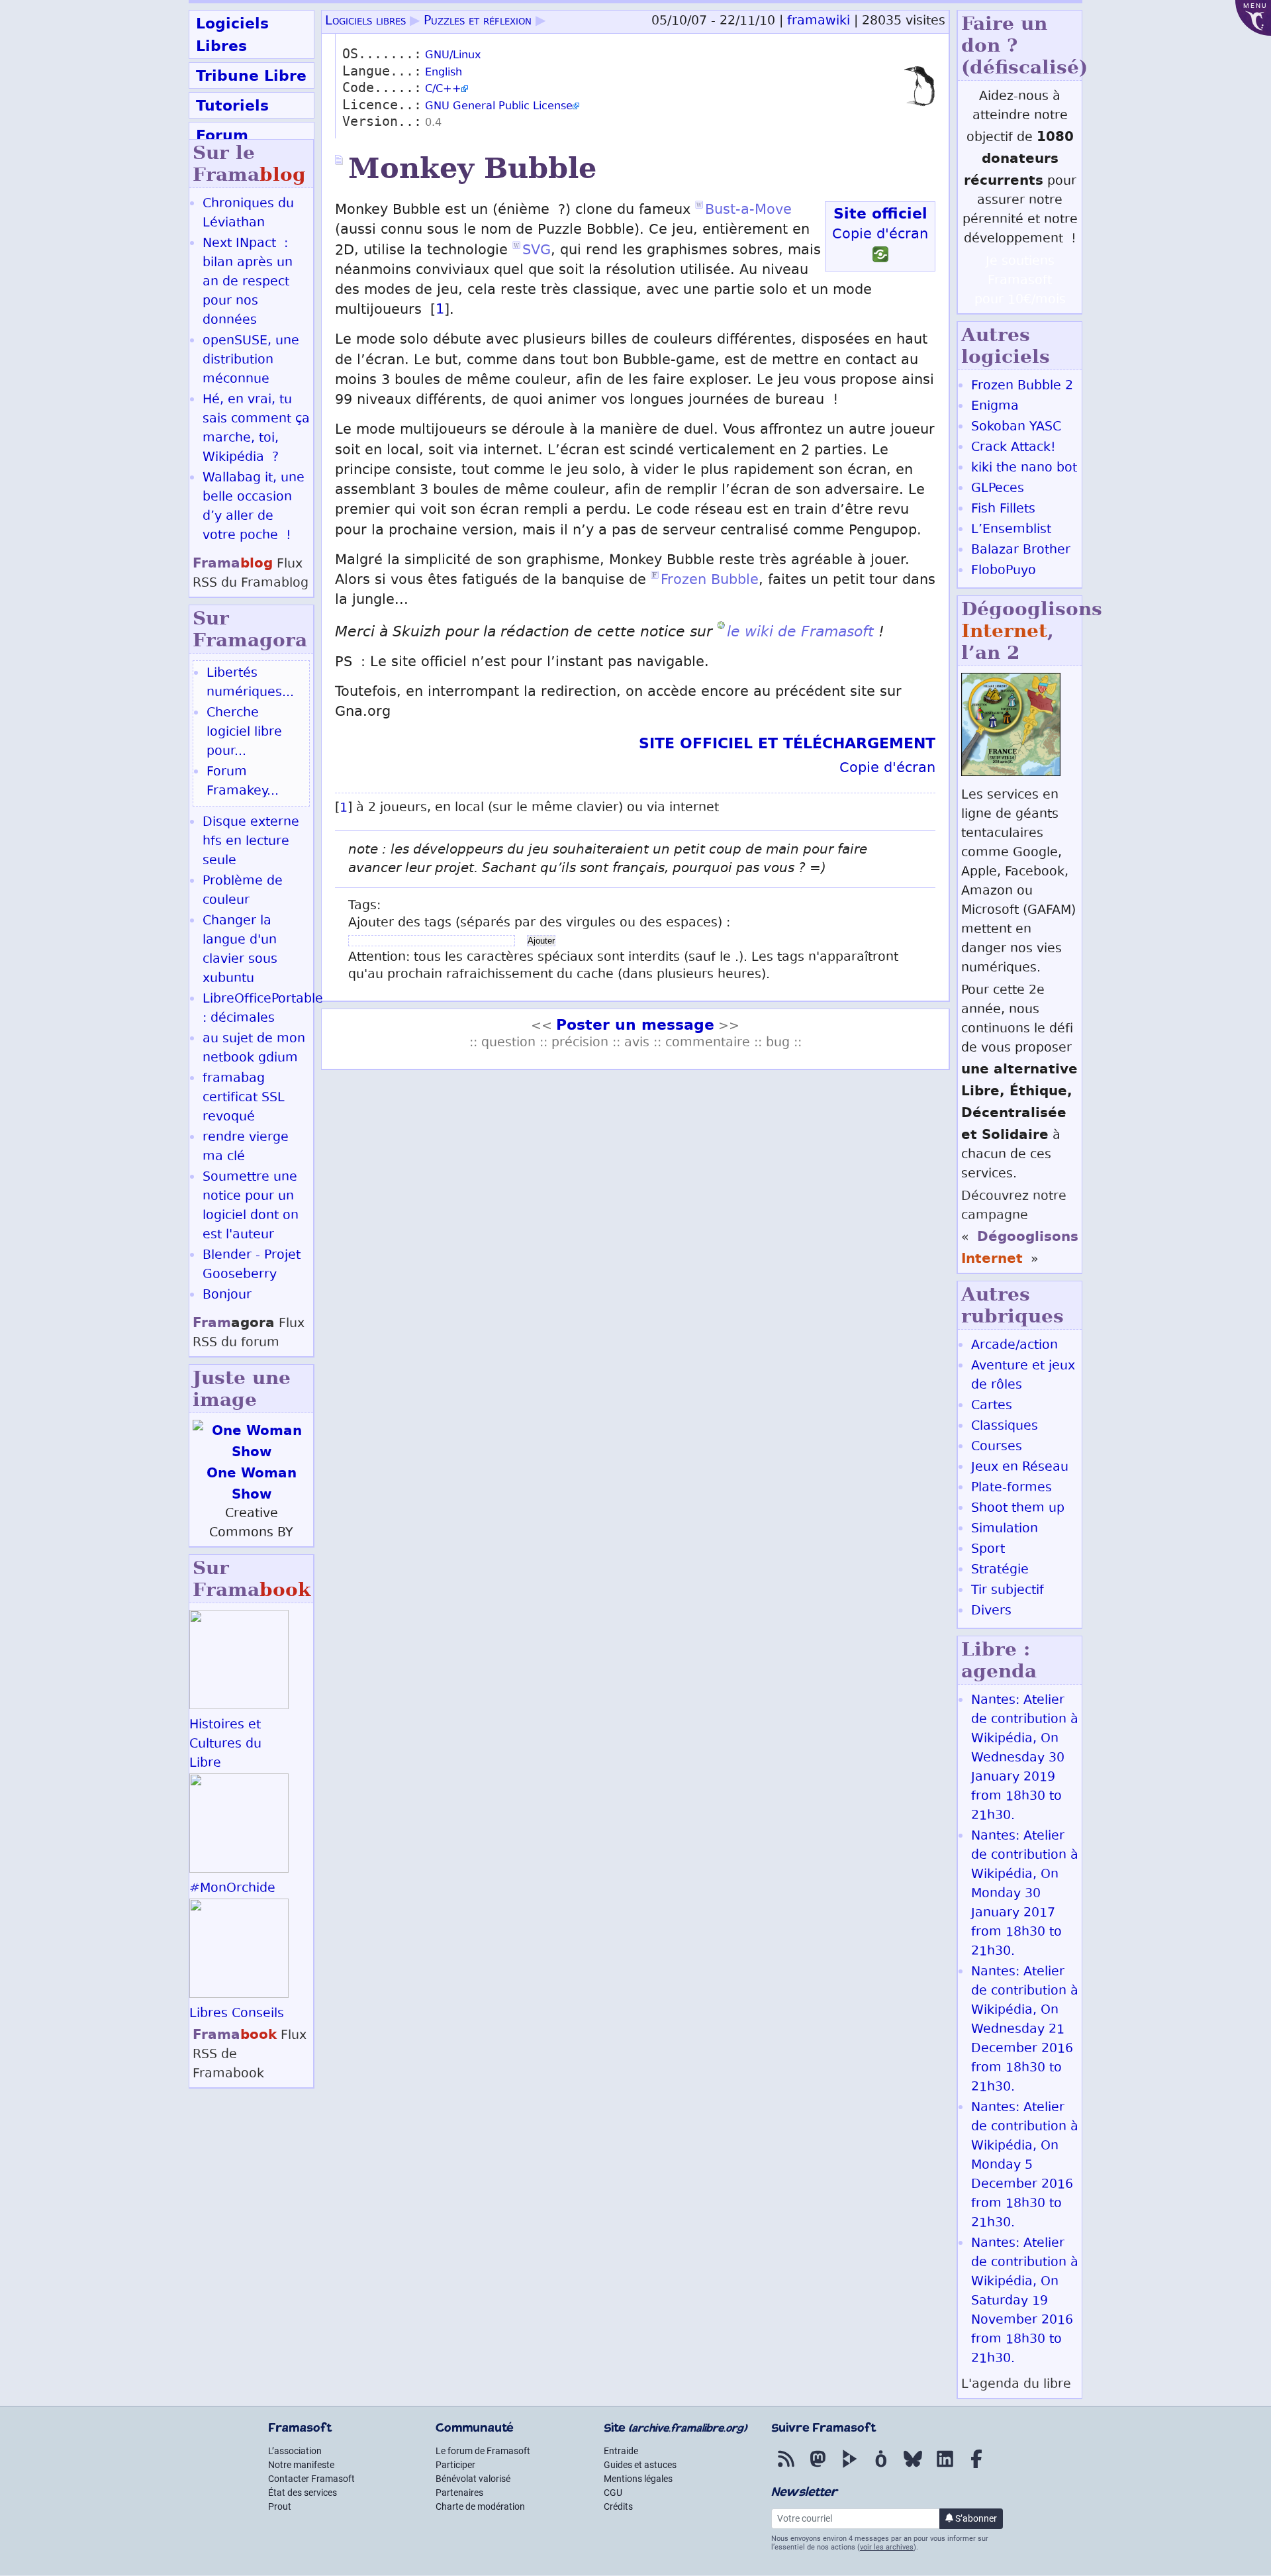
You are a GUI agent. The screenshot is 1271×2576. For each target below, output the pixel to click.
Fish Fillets (1003, 510)
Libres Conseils (237, 2014)
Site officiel (880, 213)
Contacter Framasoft (311, 2479)
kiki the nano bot (1024, 469)
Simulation (1005, 1529)
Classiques (1005, 1427)
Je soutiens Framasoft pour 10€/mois (1020, 281)
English (444, 73)
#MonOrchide (232, 1889)
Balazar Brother (1021, 551)
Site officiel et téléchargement (787, 743)
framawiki (819, 22)
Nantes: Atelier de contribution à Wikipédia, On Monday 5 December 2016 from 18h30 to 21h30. (1025, 2166)
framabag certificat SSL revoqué (244, 1098)
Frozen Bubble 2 (1022, 386)
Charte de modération (480, 2506)
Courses (997, 1447)
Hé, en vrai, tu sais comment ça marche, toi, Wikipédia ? (256, 429)
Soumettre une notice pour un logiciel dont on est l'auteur (251, 1207)
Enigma (995, 407)
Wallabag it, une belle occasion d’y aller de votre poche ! (254, 507)
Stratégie (1000, 1570)
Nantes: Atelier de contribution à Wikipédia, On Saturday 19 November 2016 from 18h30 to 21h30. (1025, 2302)
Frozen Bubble (710, 581)
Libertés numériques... (250, 683)
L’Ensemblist (1011, 530)
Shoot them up (1018, 1509)
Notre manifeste (301, 2465)
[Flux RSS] (786, 2468)
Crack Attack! (1013, 448)
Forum (222, 135)
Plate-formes (1012, 1488)
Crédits (618, 2506)
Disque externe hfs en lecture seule (251, 842)
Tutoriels (232, 105)
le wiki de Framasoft (800, 631)
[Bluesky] (913, 2468)
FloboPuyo (1004, 571)
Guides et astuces (640, 2465)
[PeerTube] (849, 2468)
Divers (991, 1611)
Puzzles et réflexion (478, 22)
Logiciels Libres (232, 34)
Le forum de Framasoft (483, 2451)
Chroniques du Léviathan (248, 214)
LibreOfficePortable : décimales (263, 1009)
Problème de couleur (243, 891)
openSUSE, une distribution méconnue (251, 361)
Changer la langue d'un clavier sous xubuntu (240, 950)
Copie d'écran (880, 235)
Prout (280, 2506)
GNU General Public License (499, 107)
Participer (455, 2465)
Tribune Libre (251, 75)
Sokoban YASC (1016, 427)
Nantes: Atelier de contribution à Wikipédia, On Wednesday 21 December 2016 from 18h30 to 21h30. (1025, 2030)
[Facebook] (976, 2468)
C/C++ (443, 90)
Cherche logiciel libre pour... (244, 733)
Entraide (621, 2451)
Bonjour (227, 1296)
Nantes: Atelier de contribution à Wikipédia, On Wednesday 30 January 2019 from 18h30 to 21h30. (1025, 1759)
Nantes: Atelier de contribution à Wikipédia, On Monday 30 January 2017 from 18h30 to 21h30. (1025, 1894)
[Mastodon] (818, 2468)
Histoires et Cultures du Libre (225, 1745)
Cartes (992, 1406)
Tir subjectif (1008, 1591)
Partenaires (459, 2493)
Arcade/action (1014, 1346)
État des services (303, 2493)
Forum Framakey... (243, 782)
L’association (295, 2451)
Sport (988, 1550)
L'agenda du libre (1016, 2385)
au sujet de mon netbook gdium (254, 1049)
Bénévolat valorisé (473, 2479)
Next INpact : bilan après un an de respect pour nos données (248, 282)
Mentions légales (638, 2479)
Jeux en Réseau (1020, 1468)
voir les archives (887, 2547)
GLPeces (998, 489)
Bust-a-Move (748, 211)
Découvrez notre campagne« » (1020, 1228)
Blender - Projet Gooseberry (252, 1265)
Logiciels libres (365, 22)
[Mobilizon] (881, 2468)
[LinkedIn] (945, 2468)
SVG (537, 251)
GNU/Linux (453, 56)
